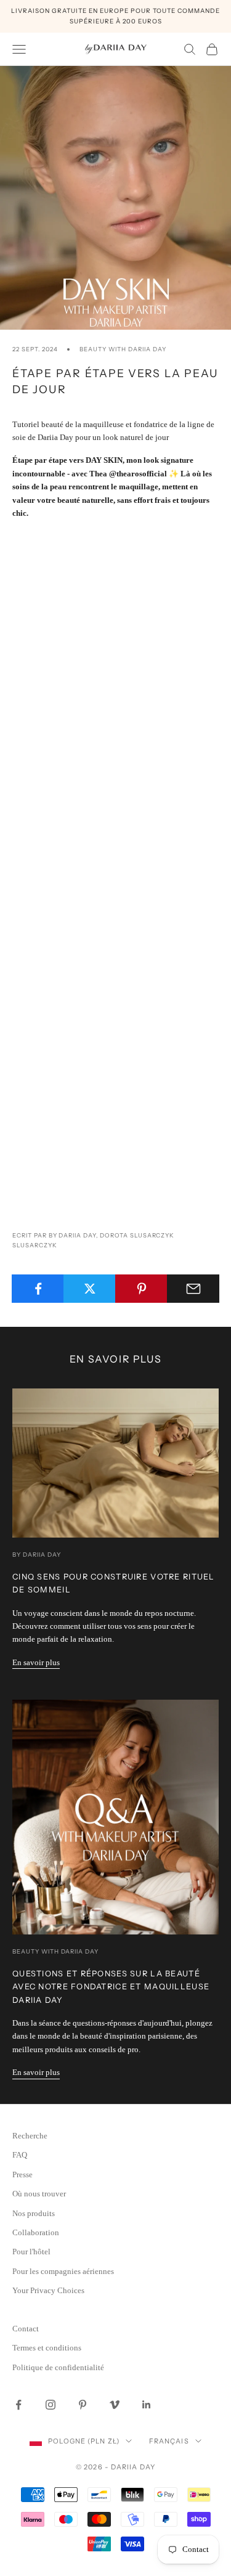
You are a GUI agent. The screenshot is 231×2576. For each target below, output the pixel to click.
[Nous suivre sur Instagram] (51, 2405)
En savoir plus (36, 1662)
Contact (26, 2329)
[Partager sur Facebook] (38, 1289)
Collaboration (36, 2232)
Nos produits (34, 2213)
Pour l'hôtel (31, 2252)
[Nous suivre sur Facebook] (18, 2405)
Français (169, 2441)
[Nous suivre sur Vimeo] (115, 2405)
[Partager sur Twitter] (90, 1289)
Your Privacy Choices (48, 2290)
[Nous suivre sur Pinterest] (83, 2405)
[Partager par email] (193, 1289)
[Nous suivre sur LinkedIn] (147, 2405)
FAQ (20, 2155)
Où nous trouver (39, 2194)
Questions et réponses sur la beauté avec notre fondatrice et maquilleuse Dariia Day (111, 1987)
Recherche (30, 2136)
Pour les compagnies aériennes (63, 2271)
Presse (22, 2175)
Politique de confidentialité (58, 2367)
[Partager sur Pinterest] (141, 1289)
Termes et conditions (47, 2348)
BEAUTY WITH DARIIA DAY (123, 349)
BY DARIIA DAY (36, 1555)
